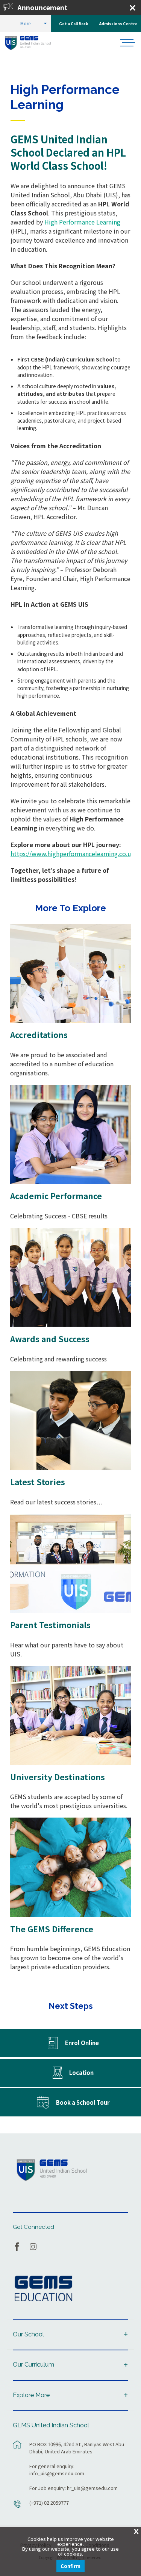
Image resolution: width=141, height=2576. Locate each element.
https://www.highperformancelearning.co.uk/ (74, 854)
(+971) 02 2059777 (49, 2503)
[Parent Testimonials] (71, 1563)
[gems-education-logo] (43, 2289)
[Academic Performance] (71, 1134)
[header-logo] (33, 43)
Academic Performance (56, 1196)
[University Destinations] (71, 1716)
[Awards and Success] (71, 1277)
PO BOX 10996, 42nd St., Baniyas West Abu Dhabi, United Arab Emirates (77, 2448)
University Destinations (58, 1777)
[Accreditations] (71, 973)
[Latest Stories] (71, 1420)
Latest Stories (38, 1482)
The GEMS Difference (52, 1929)
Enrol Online (82, 2043)
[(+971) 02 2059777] (17, 2508)
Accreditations (39, 1035)
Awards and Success (50, 1339)
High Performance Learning (82, 222)
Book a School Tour (83, 2102)
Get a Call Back (74, 24)
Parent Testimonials (50, 1625)
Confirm (70, 2566)
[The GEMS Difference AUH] (71, 1867)
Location (81, 2072)
